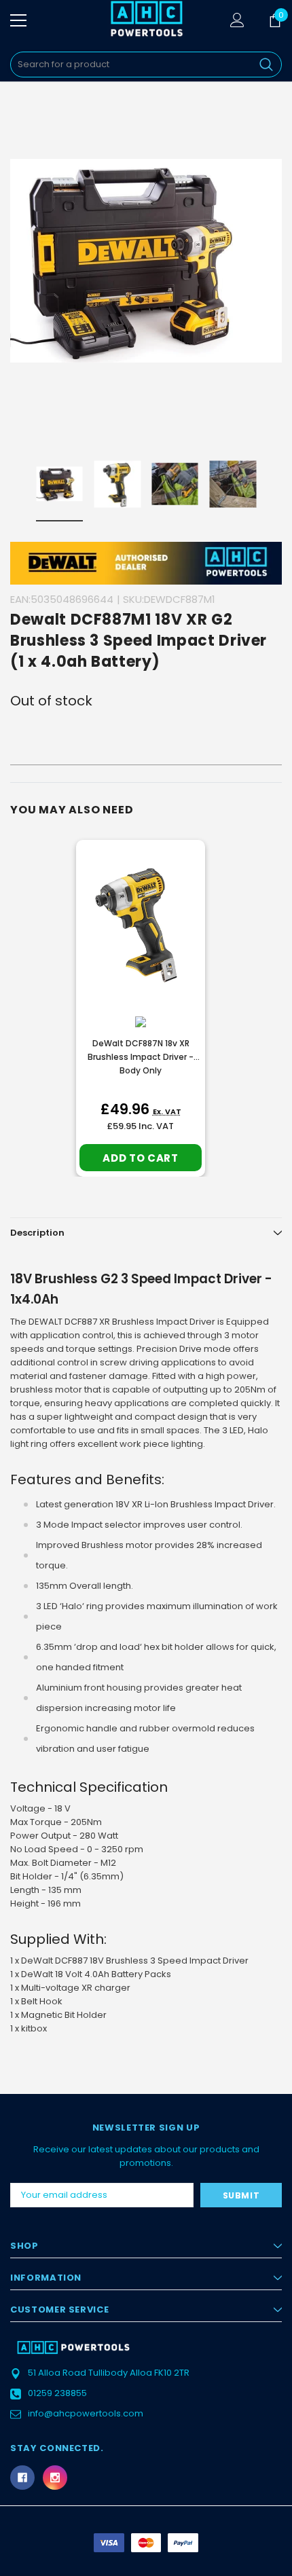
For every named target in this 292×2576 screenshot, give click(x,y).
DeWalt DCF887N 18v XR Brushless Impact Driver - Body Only (141, 1057)
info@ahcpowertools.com (86, 2413)
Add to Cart (140, 1158)
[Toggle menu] (18, 20)
